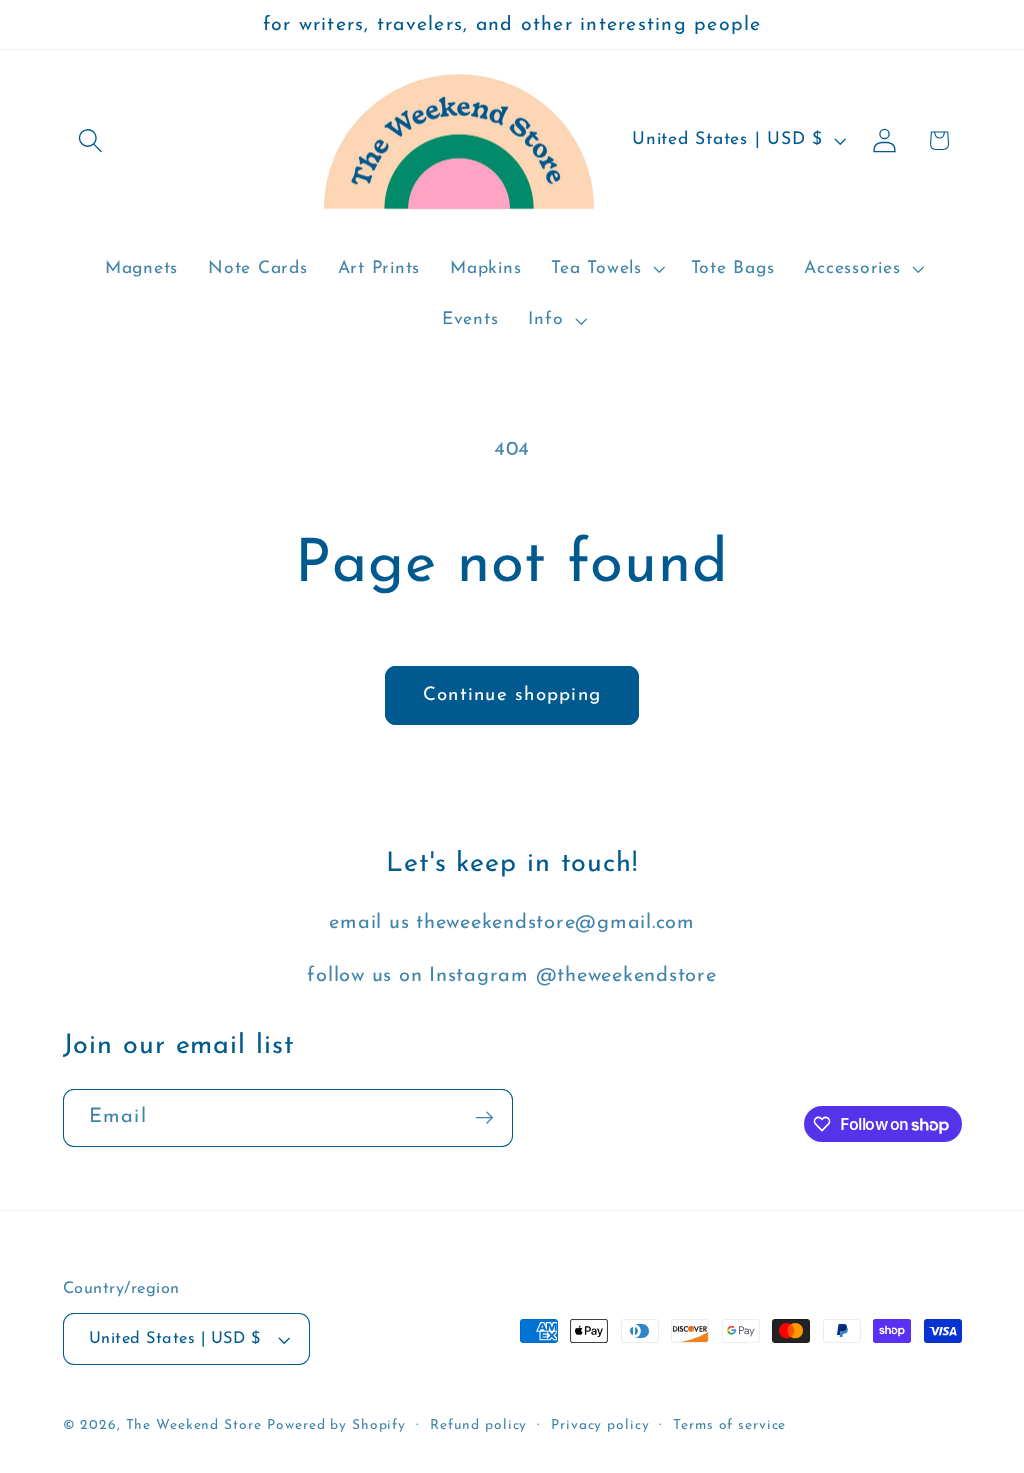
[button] (90, 140)
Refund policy (478, 1425)
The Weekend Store (194, 1425)
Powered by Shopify (336, 1425)
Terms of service (729, 1425)
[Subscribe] (484, 1118)
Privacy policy (600, 1425)
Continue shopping (512, 695)
